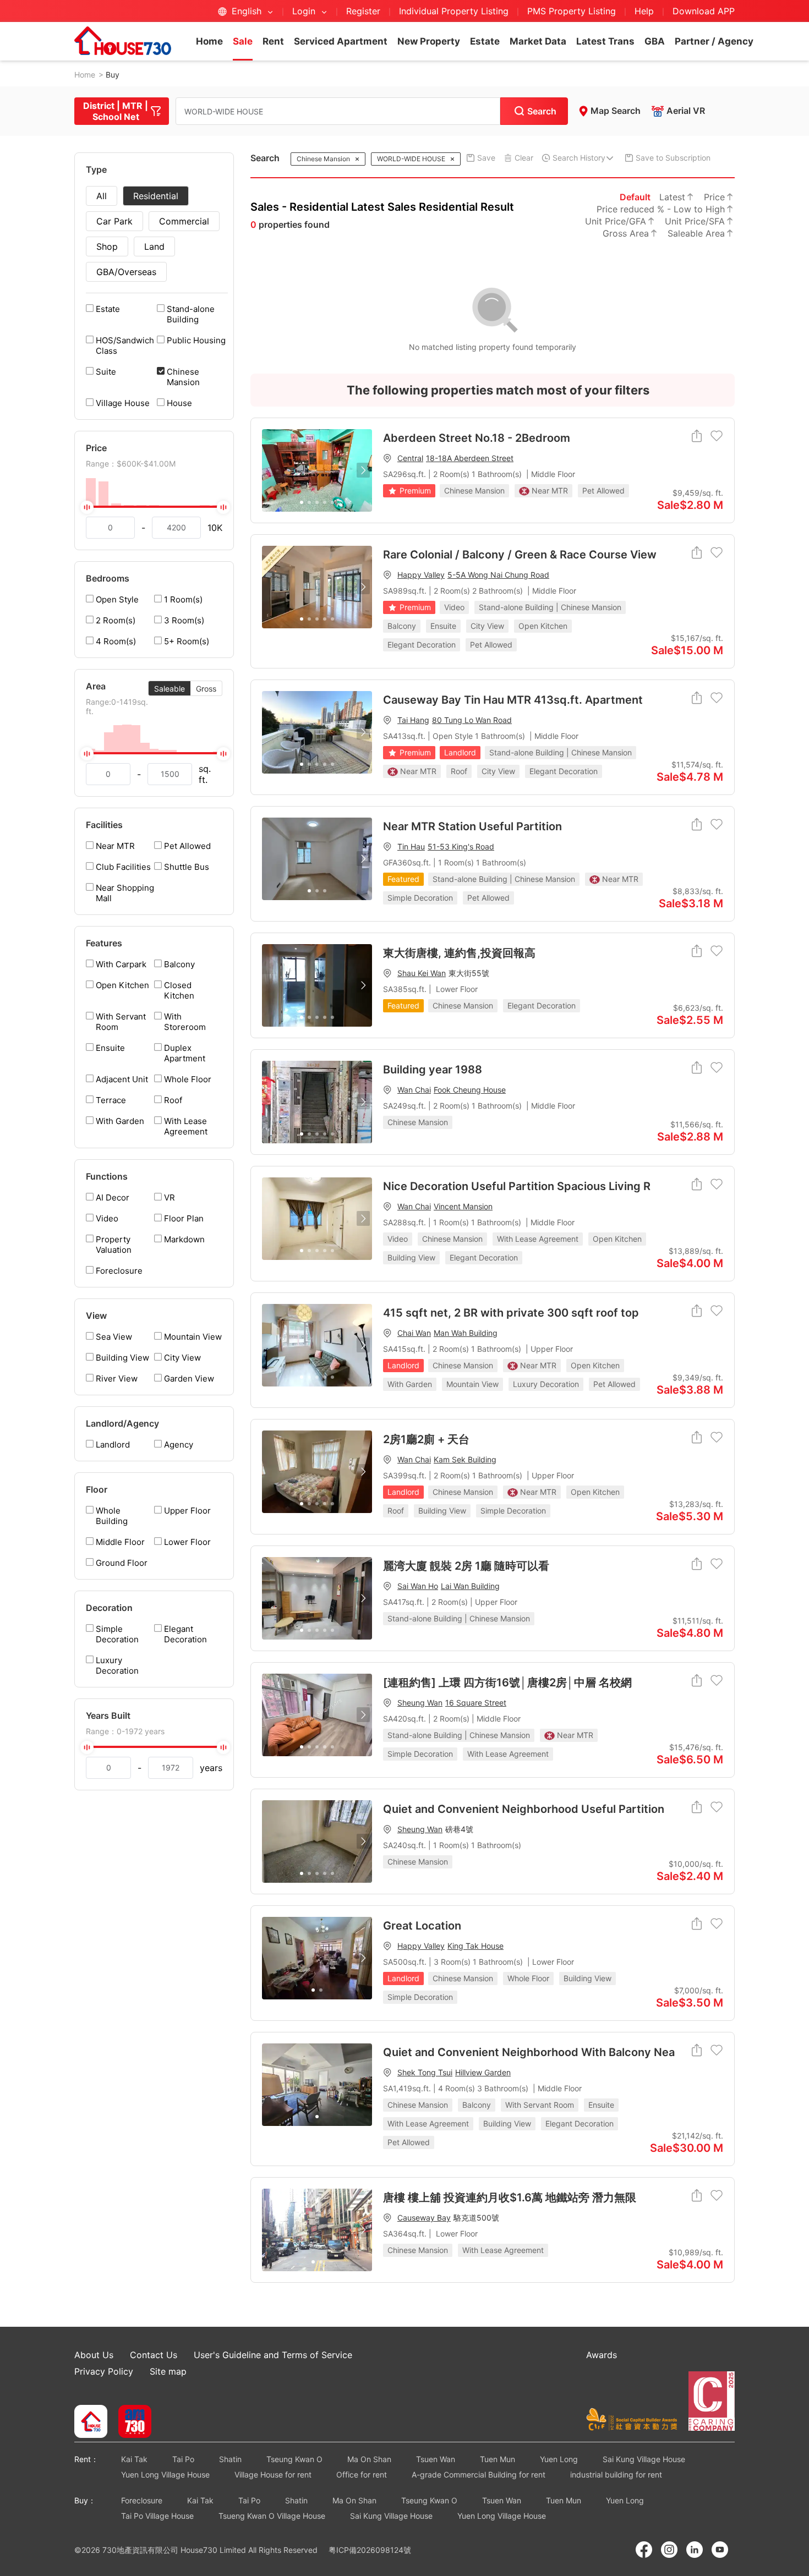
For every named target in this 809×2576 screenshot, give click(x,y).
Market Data (538, 41)
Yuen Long (559, 2459)
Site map (168, 2371)
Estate (485, 41)
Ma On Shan (369, 2459)
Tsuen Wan (436, 2459)
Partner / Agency (714, 41)
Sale (243, 41)
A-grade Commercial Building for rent (479, 2474)
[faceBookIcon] (644, 2550)
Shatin (230, 2459)
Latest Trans (605, 41)
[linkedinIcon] (695, 2550)
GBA (655, 41)
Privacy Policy (104, 2371)
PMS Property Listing (572, 11)
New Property (429, 41)
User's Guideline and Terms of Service (273, 2355)
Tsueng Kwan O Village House (272, 2516)
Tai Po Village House (157, 2516)
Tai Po (183, 2459)
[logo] (123, 41)
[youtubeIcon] (720, 2550)
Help (646, 11)
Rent (273, 41)
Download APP (704, 11)
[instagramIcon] (669, 2550)
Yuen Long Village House (165, 2474)
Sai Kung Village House (644, 2459)
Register (363, 11)
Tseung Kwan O (294, 2459)
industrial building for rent (616, 2474)
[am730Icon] (131, 2422)
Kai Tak (134, 2459)
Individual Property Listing (454, 11)
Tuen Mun (498, 2459)
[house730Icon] (91, 2422)
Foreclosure (142, 2500)
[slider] (154, 507)
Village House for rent (273, 2474)
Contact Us (154, 2355)
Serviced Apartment (341, 41)
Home (209, 41)
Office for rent (362, 2474)
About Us (94, 2355)
